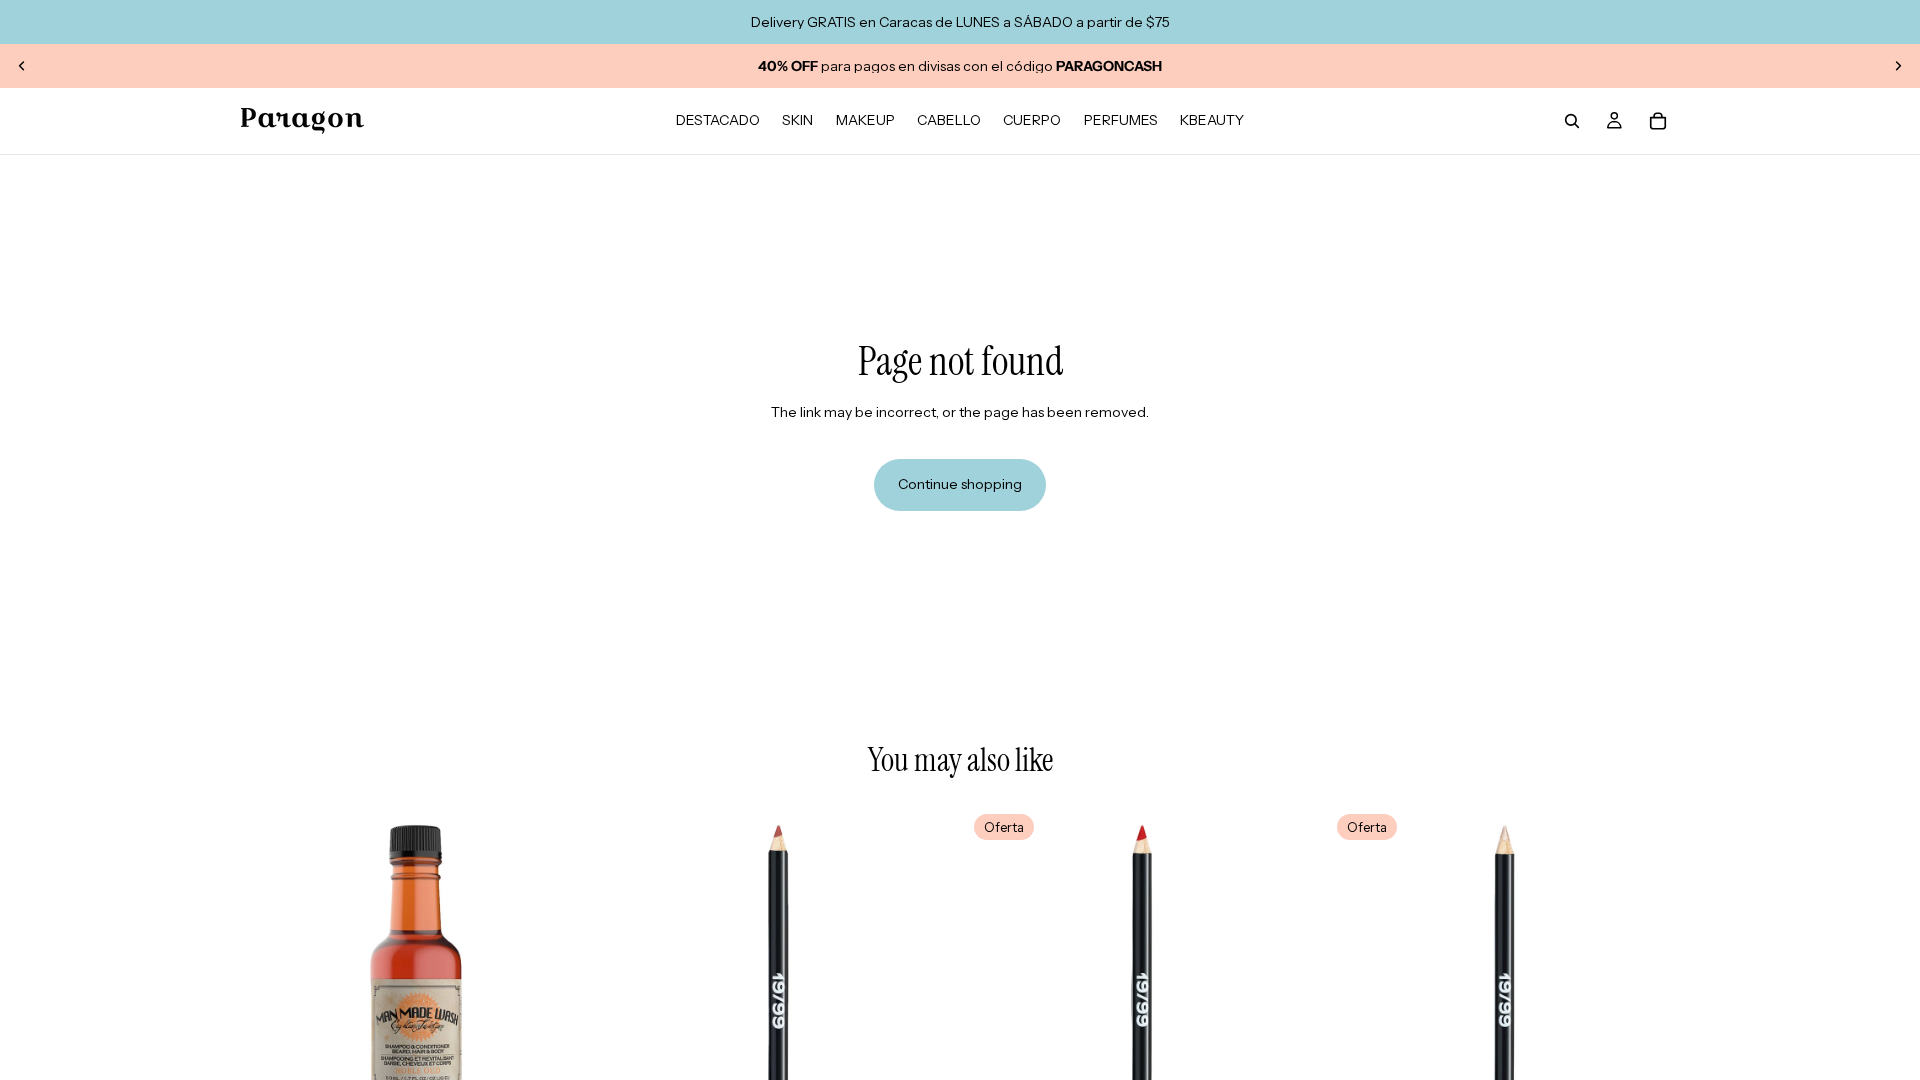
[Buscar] (1572, 121)
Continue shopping (960, 484)
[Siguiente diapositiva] (1898, 66)
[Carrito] (1658, 121)
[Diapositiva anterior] (22, 66)
